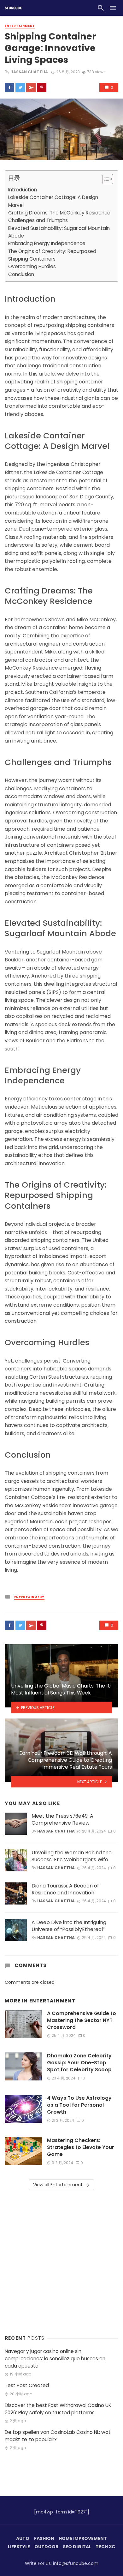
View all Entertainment (58, 2185)
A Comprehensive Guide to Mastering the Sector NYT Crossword (82, 2020)
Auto (23, 2538)
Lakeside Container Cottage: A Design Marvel (53, 201)
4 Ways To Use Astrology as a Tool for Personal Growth (79, 2105)
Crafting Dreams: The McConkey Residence (59, 213)
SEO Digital (77, 2547)
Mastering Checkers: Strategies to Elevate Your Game (81, 2147)
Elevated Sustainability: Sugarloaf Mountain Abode (59, 232)
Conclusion (21, 274)
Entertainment (20, 26)
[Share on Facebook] (9, 87)
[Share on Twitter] (20, 87)
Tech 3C (105, 2547)
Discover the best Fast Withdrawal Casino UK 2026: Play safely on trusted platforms (58, 2409)
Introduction (23, 190)
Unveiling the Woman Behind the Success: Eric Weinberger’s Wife (72, 1856)
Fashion (44, 2538)
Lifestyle (19, 2547)
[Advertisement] (61, 2261)
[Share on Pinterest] (42, 87)
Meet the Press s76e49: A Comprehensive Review (62, 1820)
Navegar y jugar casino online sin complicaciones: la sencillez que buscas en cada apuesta (55, 2359)
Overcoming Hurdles (32, 266)
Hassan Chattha (29, 72)
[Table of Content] (108, 179)
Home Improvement (83, 2538)
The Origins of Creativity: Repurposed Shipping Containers (52, 255)
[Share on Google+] (31, 87)
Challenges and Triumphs (38, 220)
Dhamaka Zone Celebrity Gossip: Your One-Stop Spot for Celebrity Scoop (79, 2063)
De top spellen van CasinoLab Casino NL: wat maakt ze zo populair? (58, 2436)
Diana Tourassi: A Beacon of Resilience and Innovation (65, 1889)
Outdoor (46, 2547)
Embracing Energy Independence (47, 243)
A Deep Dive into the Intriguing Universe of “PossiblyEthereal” (69, 1926)
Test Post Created (27, 2385)
